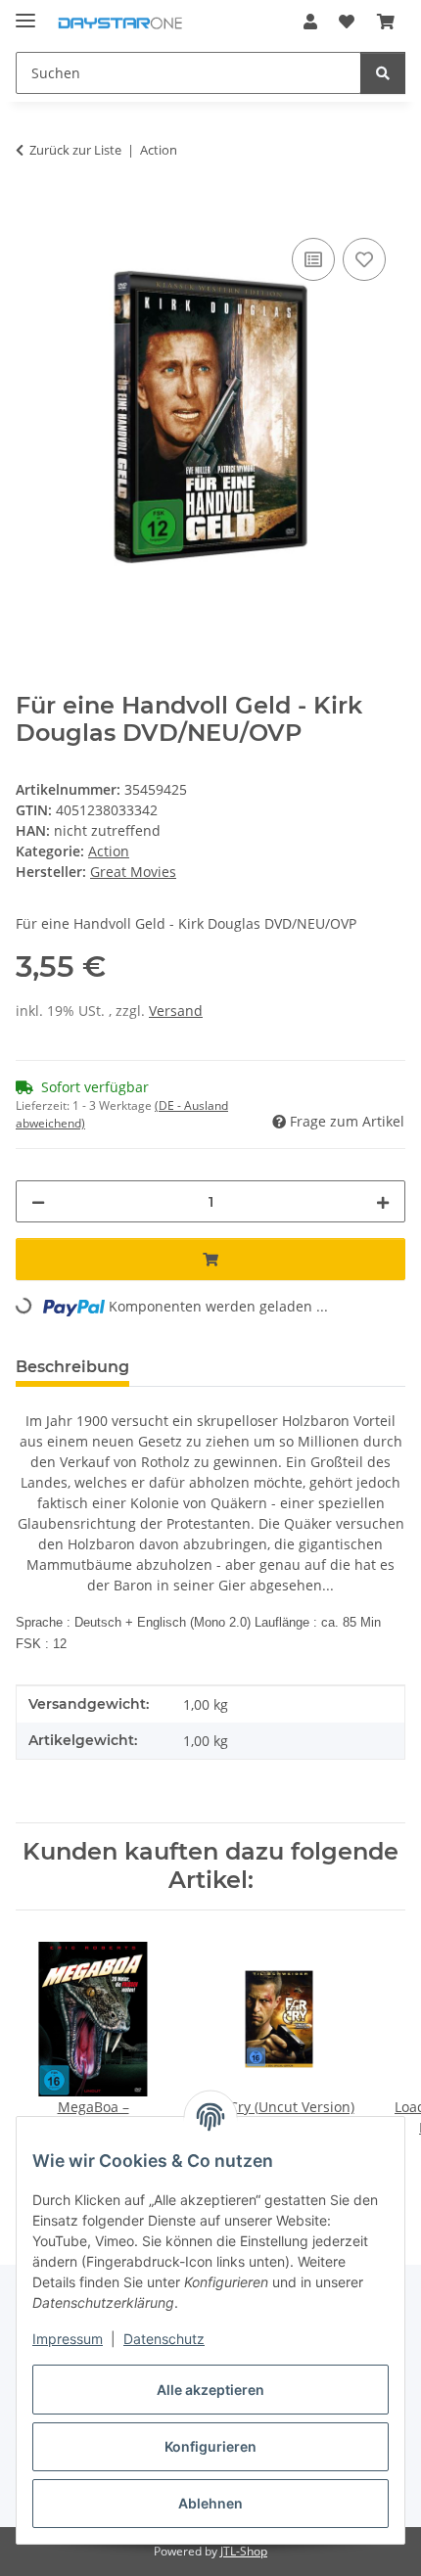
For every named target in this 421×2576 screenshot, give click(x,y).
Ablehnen (210, 2503)
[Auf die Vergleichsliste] (313, 259)
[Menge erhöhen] (383, 1201)
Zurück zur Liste (75, 150)
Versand (176, 1011)
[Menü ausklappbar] (25, 12)
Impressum (68, 2339)
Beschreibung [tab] (72, 1367)
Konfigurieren (210, 2446)
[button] (310, 22)
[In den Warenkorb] (31, 211)
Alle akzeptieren (210, 2390)
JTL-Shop (244, 2551)
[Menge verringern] (38, 1201)
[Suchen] (383, 73)
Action (109, 851)
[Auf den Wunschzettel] (364, 259)
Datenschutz (164, 2339)
